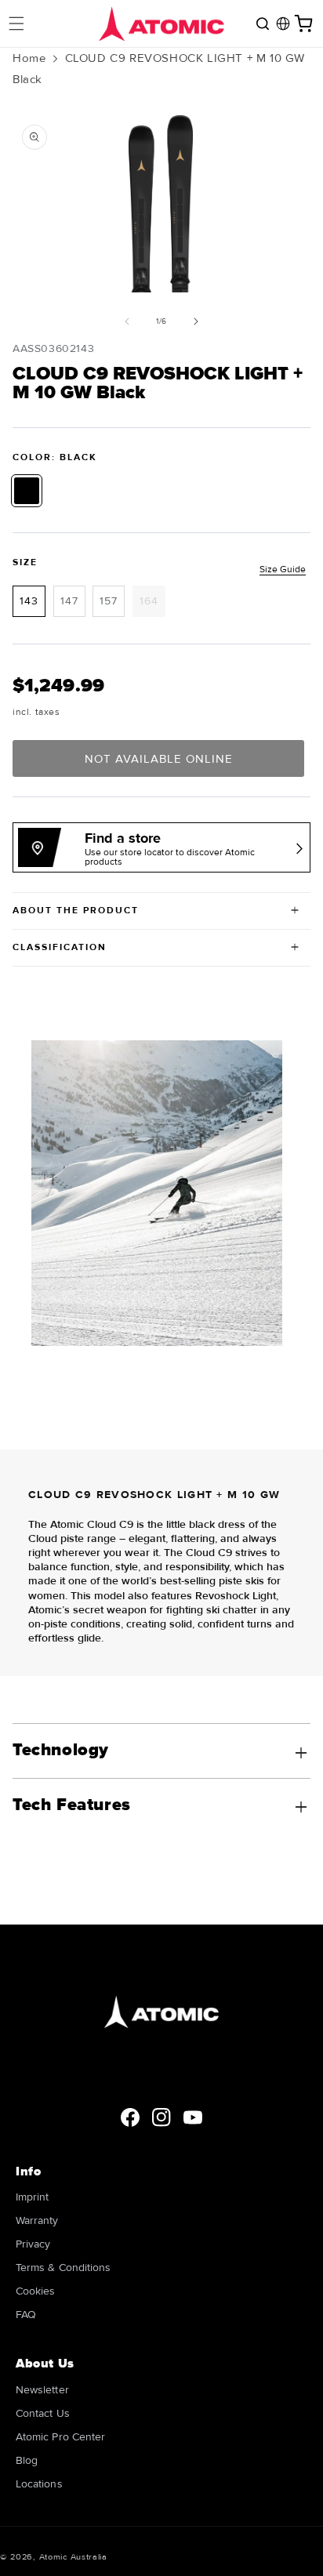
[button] (16, 24)
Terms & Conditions (63, 2268)
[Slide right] (196, 321)
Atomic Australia (73, 2557)
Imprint (33, 2197)
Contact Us (43, 2413)
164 (152, 605)
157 (109, 601)
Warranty (37, 2220)
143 (29, 601)
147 (69, 601)
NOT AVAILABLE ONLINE (159, 759)
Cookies (36, 2291)
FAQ (26, 2315)
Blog (27, 2460)
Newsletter (42, 2390)
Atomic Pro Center (60, 2437)
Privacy (33, 2244)
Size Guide (283, 570)
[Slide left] (127, 321)
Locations (39, 2484)
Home (29, 58)
